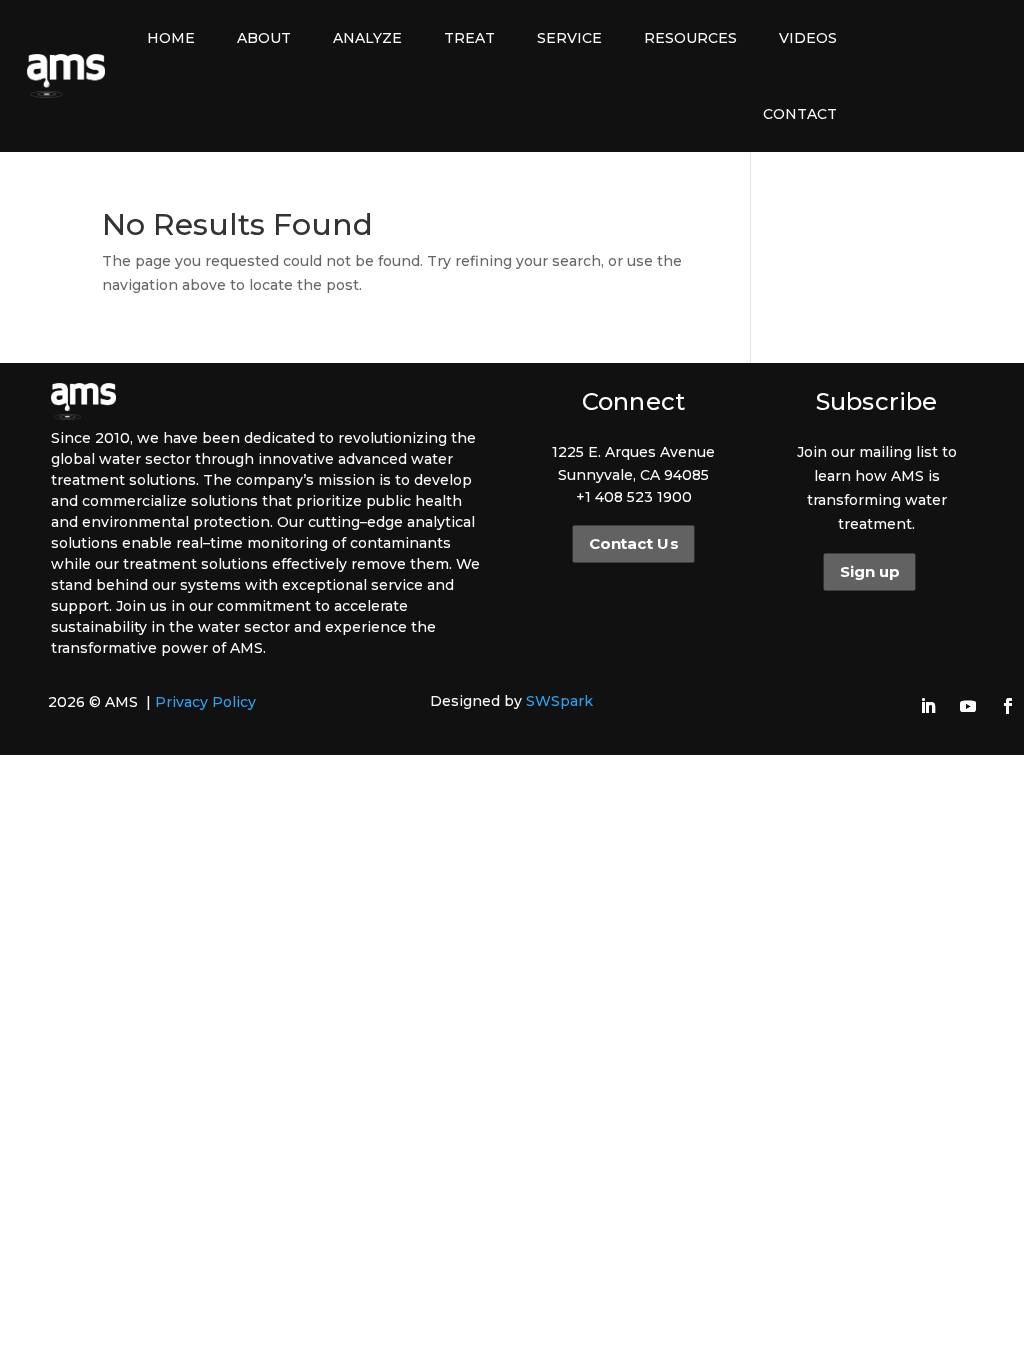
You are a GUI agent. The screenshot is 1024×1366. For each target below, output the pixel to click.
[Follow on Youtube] (968, 706)
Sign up (868, 572)
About (264, 38)
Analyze (367, 38)
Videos (808, 38)
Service (569, 38)
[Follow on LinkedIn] (928, 706)
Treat (469, 38)
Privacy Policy (205, 702)
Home (171, 38)
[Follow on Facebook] (1008, 706)
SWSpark (559, 701)
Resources (690, 38)
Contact (800, 114)
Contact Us (633, 544)
